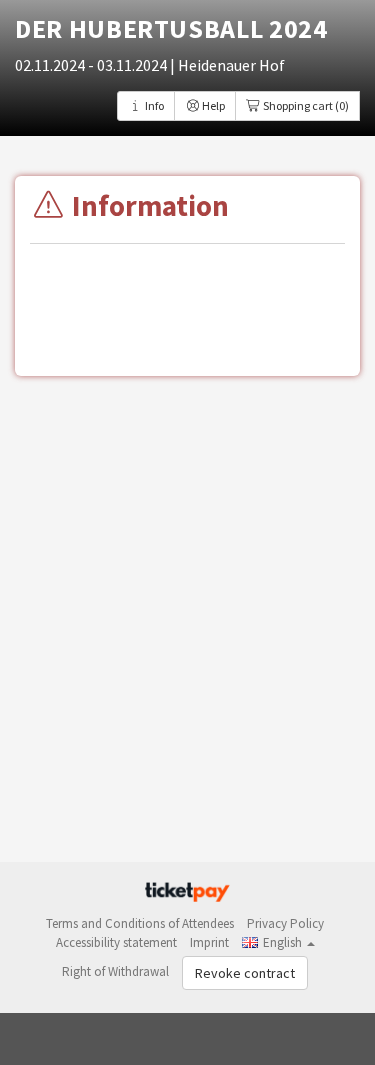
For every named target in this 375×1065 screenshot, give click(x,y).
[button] (278, 942)
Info (153, 105)
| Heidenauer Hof (227, 65)
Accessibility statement (116, 942)
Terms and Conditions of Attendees (140, 923)
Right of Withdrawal (115, 971)
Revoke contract (245, 973)
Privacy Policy (285, 923)
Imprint (209, 942)
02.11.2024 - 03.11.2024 (92, 65)
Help (212, 105)
